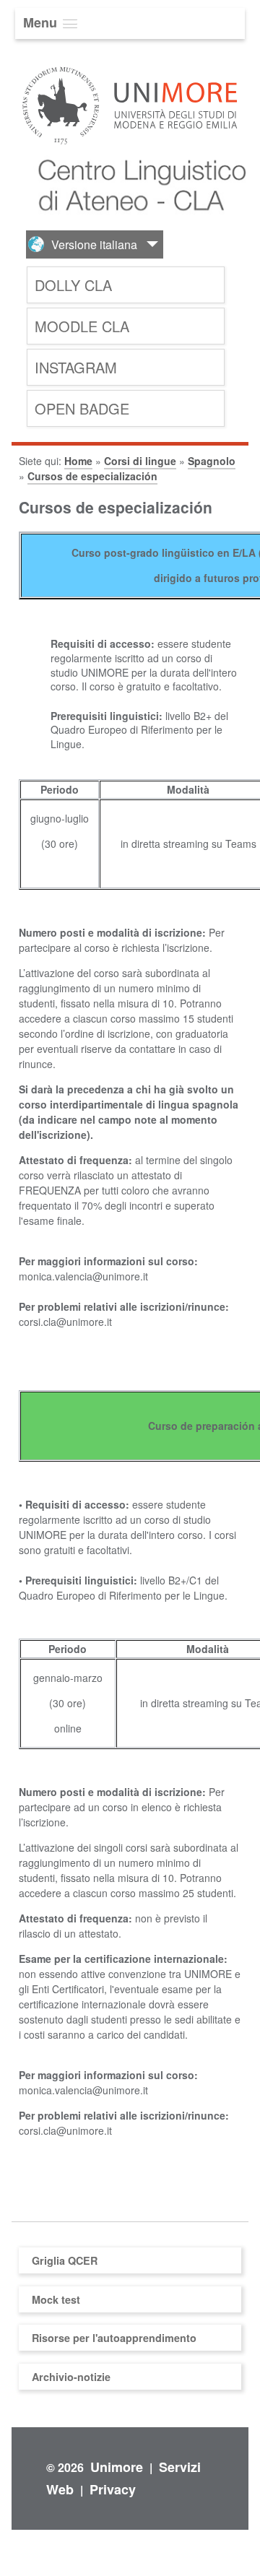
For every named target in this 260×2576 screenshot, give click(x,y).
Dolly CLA (73, 285)
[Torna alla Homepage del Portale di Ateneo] (130, 146)
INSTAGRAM (76, 367)
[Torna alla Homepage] (135, 222)
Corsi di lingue (140, 461)
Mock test (56, 2299)
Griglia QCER (65, 2260)
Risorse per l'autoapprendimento (114, 2338)
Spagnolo (212, 461)
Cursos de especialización (92, 476)
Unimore (117, 2467)
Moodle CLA (82, 326)
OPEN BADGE (82, 408)
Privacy (113, 2489)
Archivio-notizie (71, 2377)
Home (78, 461)
